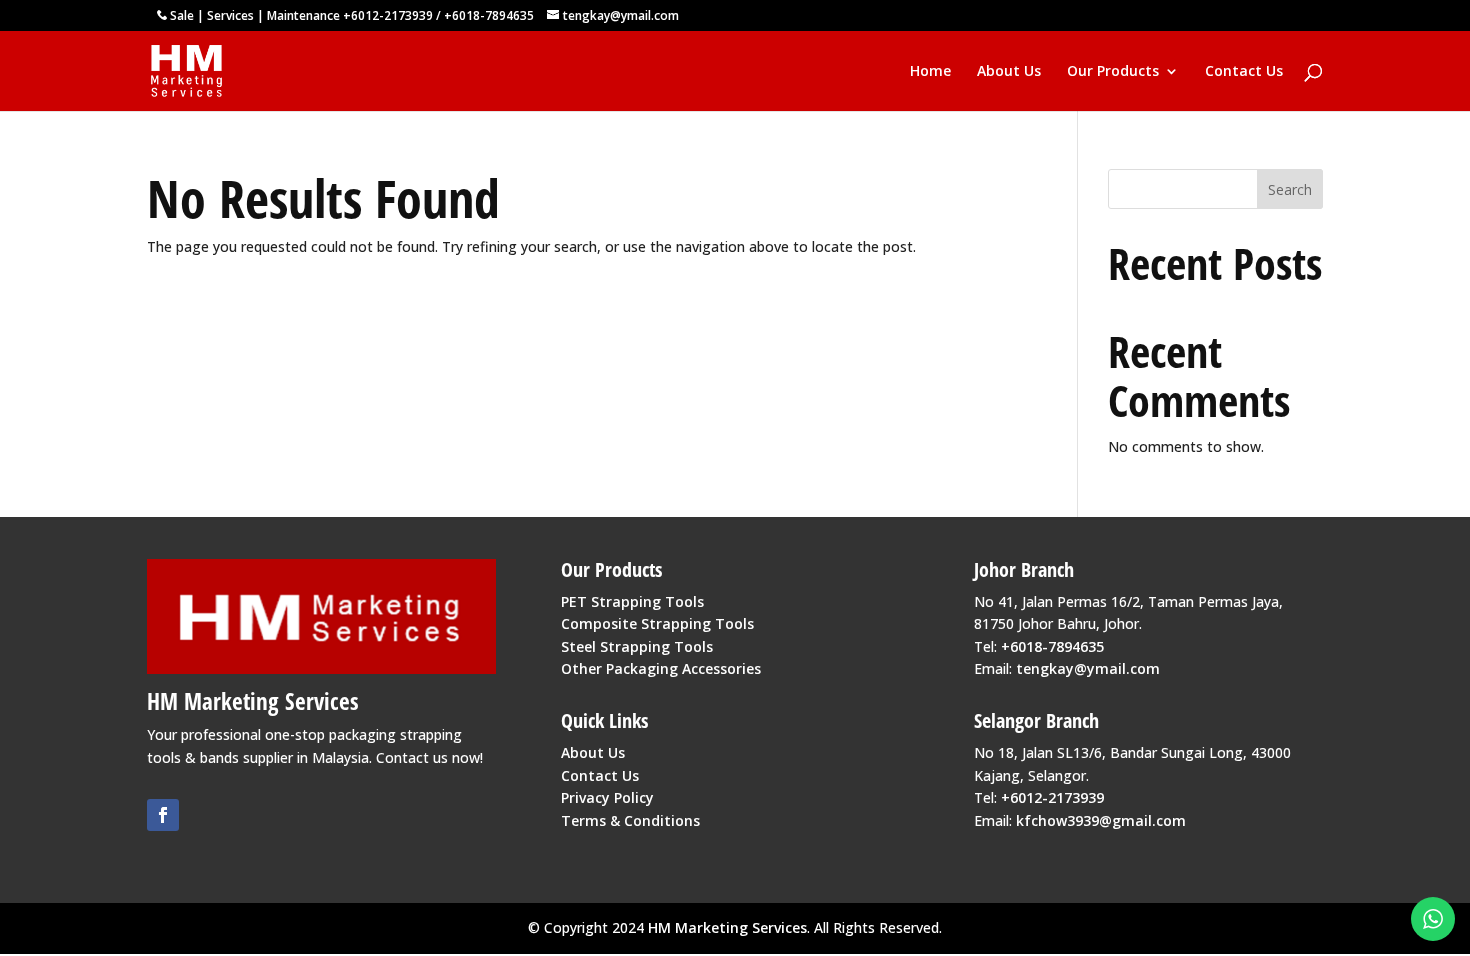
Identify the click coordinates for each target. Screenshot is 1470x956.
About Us (1009, 72)
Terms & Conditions (630, 820)
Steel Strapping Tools (637, 646)
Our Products (1113, 72)
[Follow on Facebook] (163, 815)
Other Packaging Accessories (661, 668)
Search (1290, 189)
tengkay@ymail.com (1088, 668)
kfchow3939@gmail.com (1101, 820)
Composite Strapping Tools (657, 623)
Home (930, 72)
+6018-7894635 (489, 15)
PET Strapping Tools (632, 601)
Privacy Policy (607, 797)
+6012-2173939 (388, 15)
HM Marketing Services (727, 927)
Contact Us (1244, 72)
